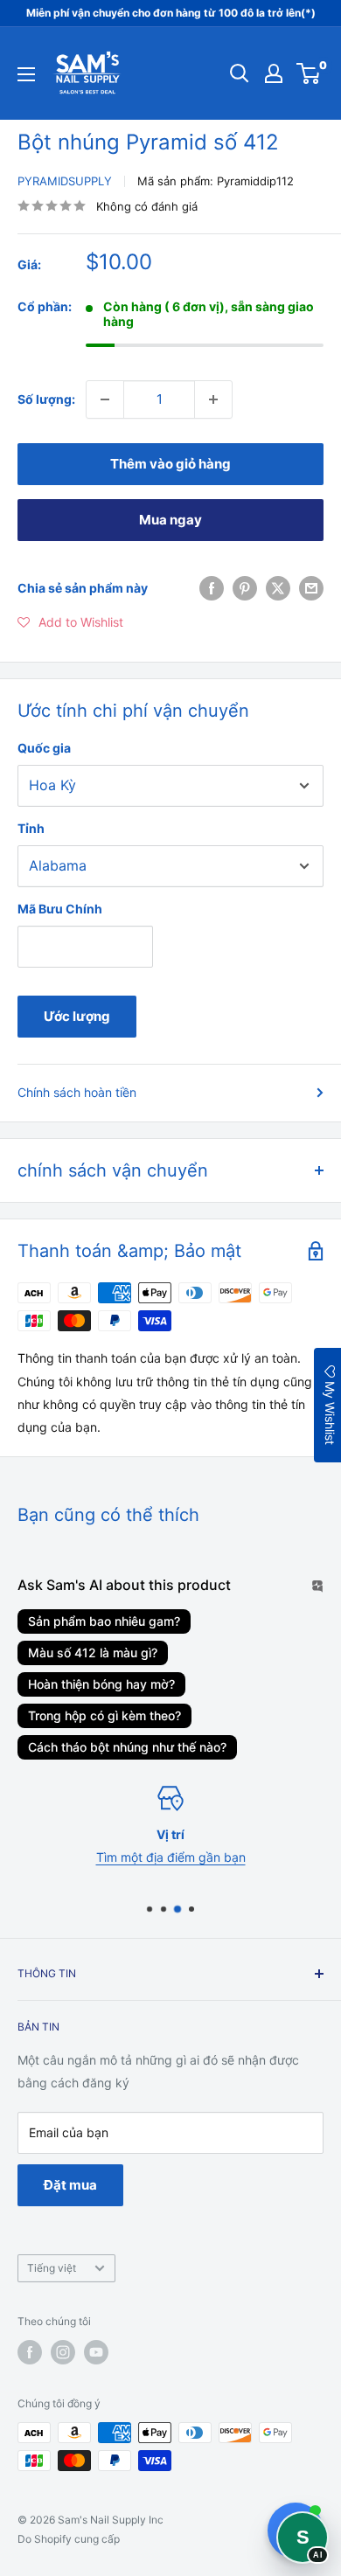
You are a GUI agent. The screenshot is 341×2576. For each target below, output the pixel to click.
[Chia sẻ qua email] (311, 588)
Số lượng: (46, 399)
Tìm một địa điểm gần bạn (171, 1857)
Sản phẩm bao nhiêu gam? (104, 1621)
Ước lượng (77, 1016)
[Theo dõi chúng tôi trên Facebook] (30, 2352)
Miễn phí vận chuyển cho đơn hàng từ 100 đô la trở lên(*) (171, 13)
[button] (70, 622)
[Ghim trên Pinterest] (245, 588)
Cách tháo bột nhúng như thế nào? (127, 1747)
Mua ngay (170, 520)
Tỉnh (31, 828)
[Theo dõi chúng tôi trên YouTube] (96, 2352)
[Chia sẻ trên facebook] (212, 588)
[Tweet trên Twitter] (278, 588)
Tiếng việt (52, 2268)
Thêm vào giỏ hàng (170, 464)
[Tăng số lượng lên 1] (213, 399)
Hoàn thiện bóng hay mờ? (101, 1684)
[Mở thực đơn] (26, 74)
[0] (309, 73)
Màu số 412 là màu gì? (93, 1653)
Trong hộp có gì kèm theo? (104, 1715)
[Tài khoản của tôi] (274, 73)
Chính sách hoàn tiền (77, 1092)
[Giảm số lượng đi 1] (105, 399)
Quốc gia (44, 748)
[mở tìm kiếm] (240, 73)
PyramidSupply (65, 181)
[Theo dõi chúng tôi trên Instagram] (63, 2352)
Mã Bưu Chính (60, 909)
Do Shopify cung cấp (69, 2539)
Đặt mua (70, 2185)
